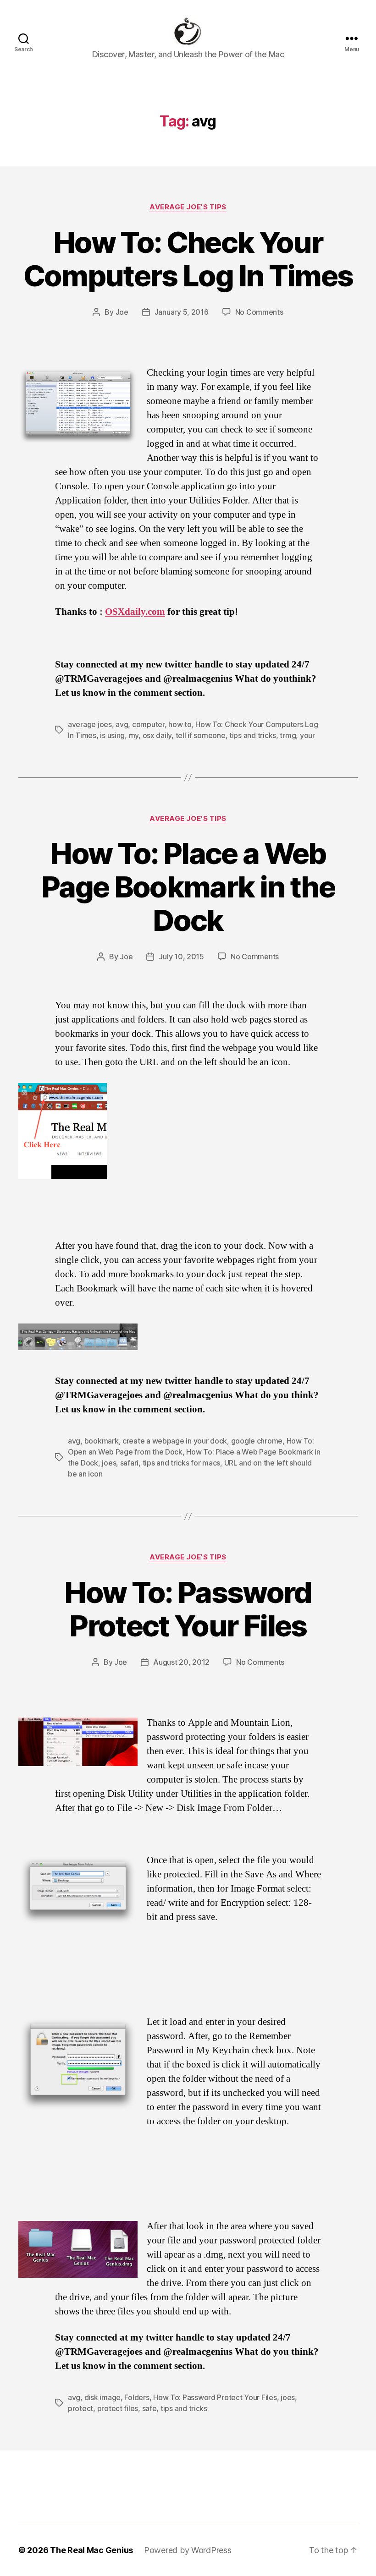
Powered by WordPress (188, 2550)
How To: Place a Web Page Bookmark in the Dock (188, 887)
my (134, 735)
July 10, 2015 (181, 957)
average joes (90, 724)
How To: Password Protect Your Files (188, 1609)
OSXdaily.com (135, 612)
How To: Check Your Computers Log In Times (188, 259)
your (307, 735)
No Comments (259, 312)
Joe (122, 312)
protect (80, 2408)
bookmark (102, 1441)
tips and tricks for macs (182, 1463)
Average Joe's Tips (188, 207)
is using (112, 735)
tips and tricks (253, 735)
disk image (102, 2397)
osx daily (157, 735)
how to (180, 724)
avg (122, 724)
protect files (118, 2408)
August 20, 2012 (181, 1662)
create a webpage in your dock (175, 1441)
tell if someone (201, 735)
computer (148, 724)
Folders (137, 2397)
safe (149, 2408)
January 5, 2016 (182, 312)
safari (129, 1463)
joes (109, 1463)
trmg (288, 735)
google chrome (257, 1441)
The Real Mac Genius (91, 2550)
